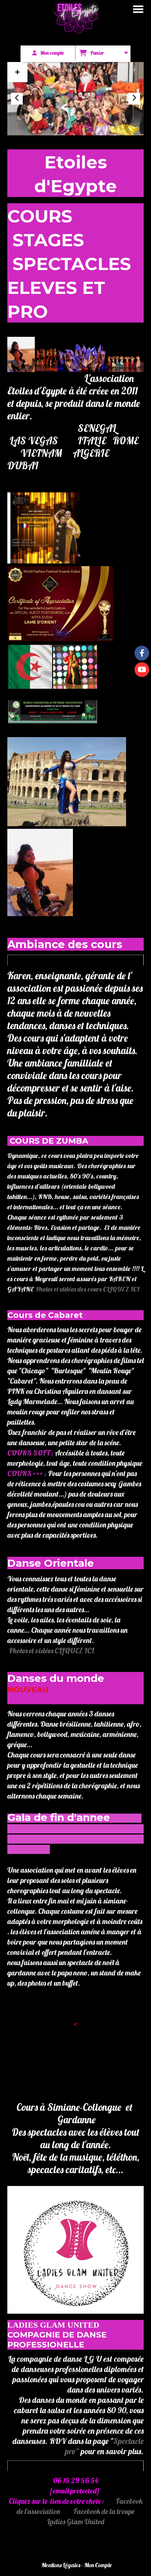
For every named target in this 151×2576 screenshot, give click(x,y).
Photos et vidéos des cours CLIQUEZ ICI (87, 1289)
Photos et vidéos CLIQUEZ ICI (51, 1650)
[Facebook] (142, 653)
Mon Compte (98, 2565)
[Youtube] (142, 670)
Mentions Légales (61, 2565)
